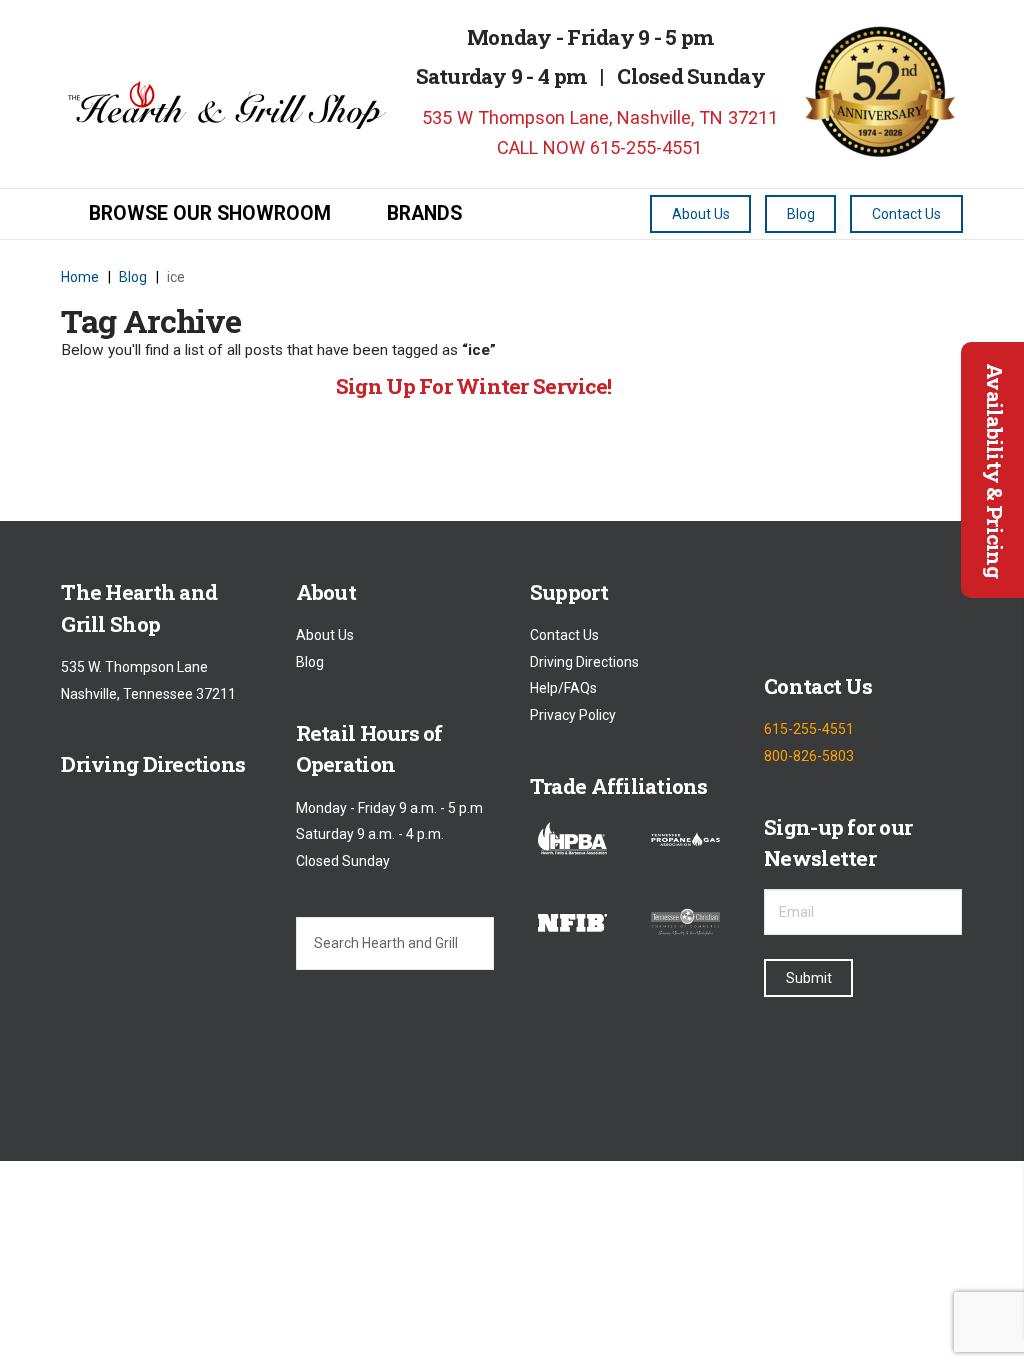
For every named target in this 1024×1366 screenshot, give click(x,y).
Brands (424, 213)
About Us (325, 636)
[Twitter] (825, 608)
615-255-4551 (809, 730)
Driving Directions (584, 662)
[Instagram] (870, 608)
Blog (310, 662)
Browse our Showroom (210, 213)
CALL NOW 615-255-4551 (597, 147)
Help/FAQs (563, 689)
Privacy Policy (573, 715)
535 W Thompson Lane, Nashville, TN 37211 (597, 117)
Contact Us (564, 636)
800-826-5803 (809, 756)
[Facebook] (780, 608)
